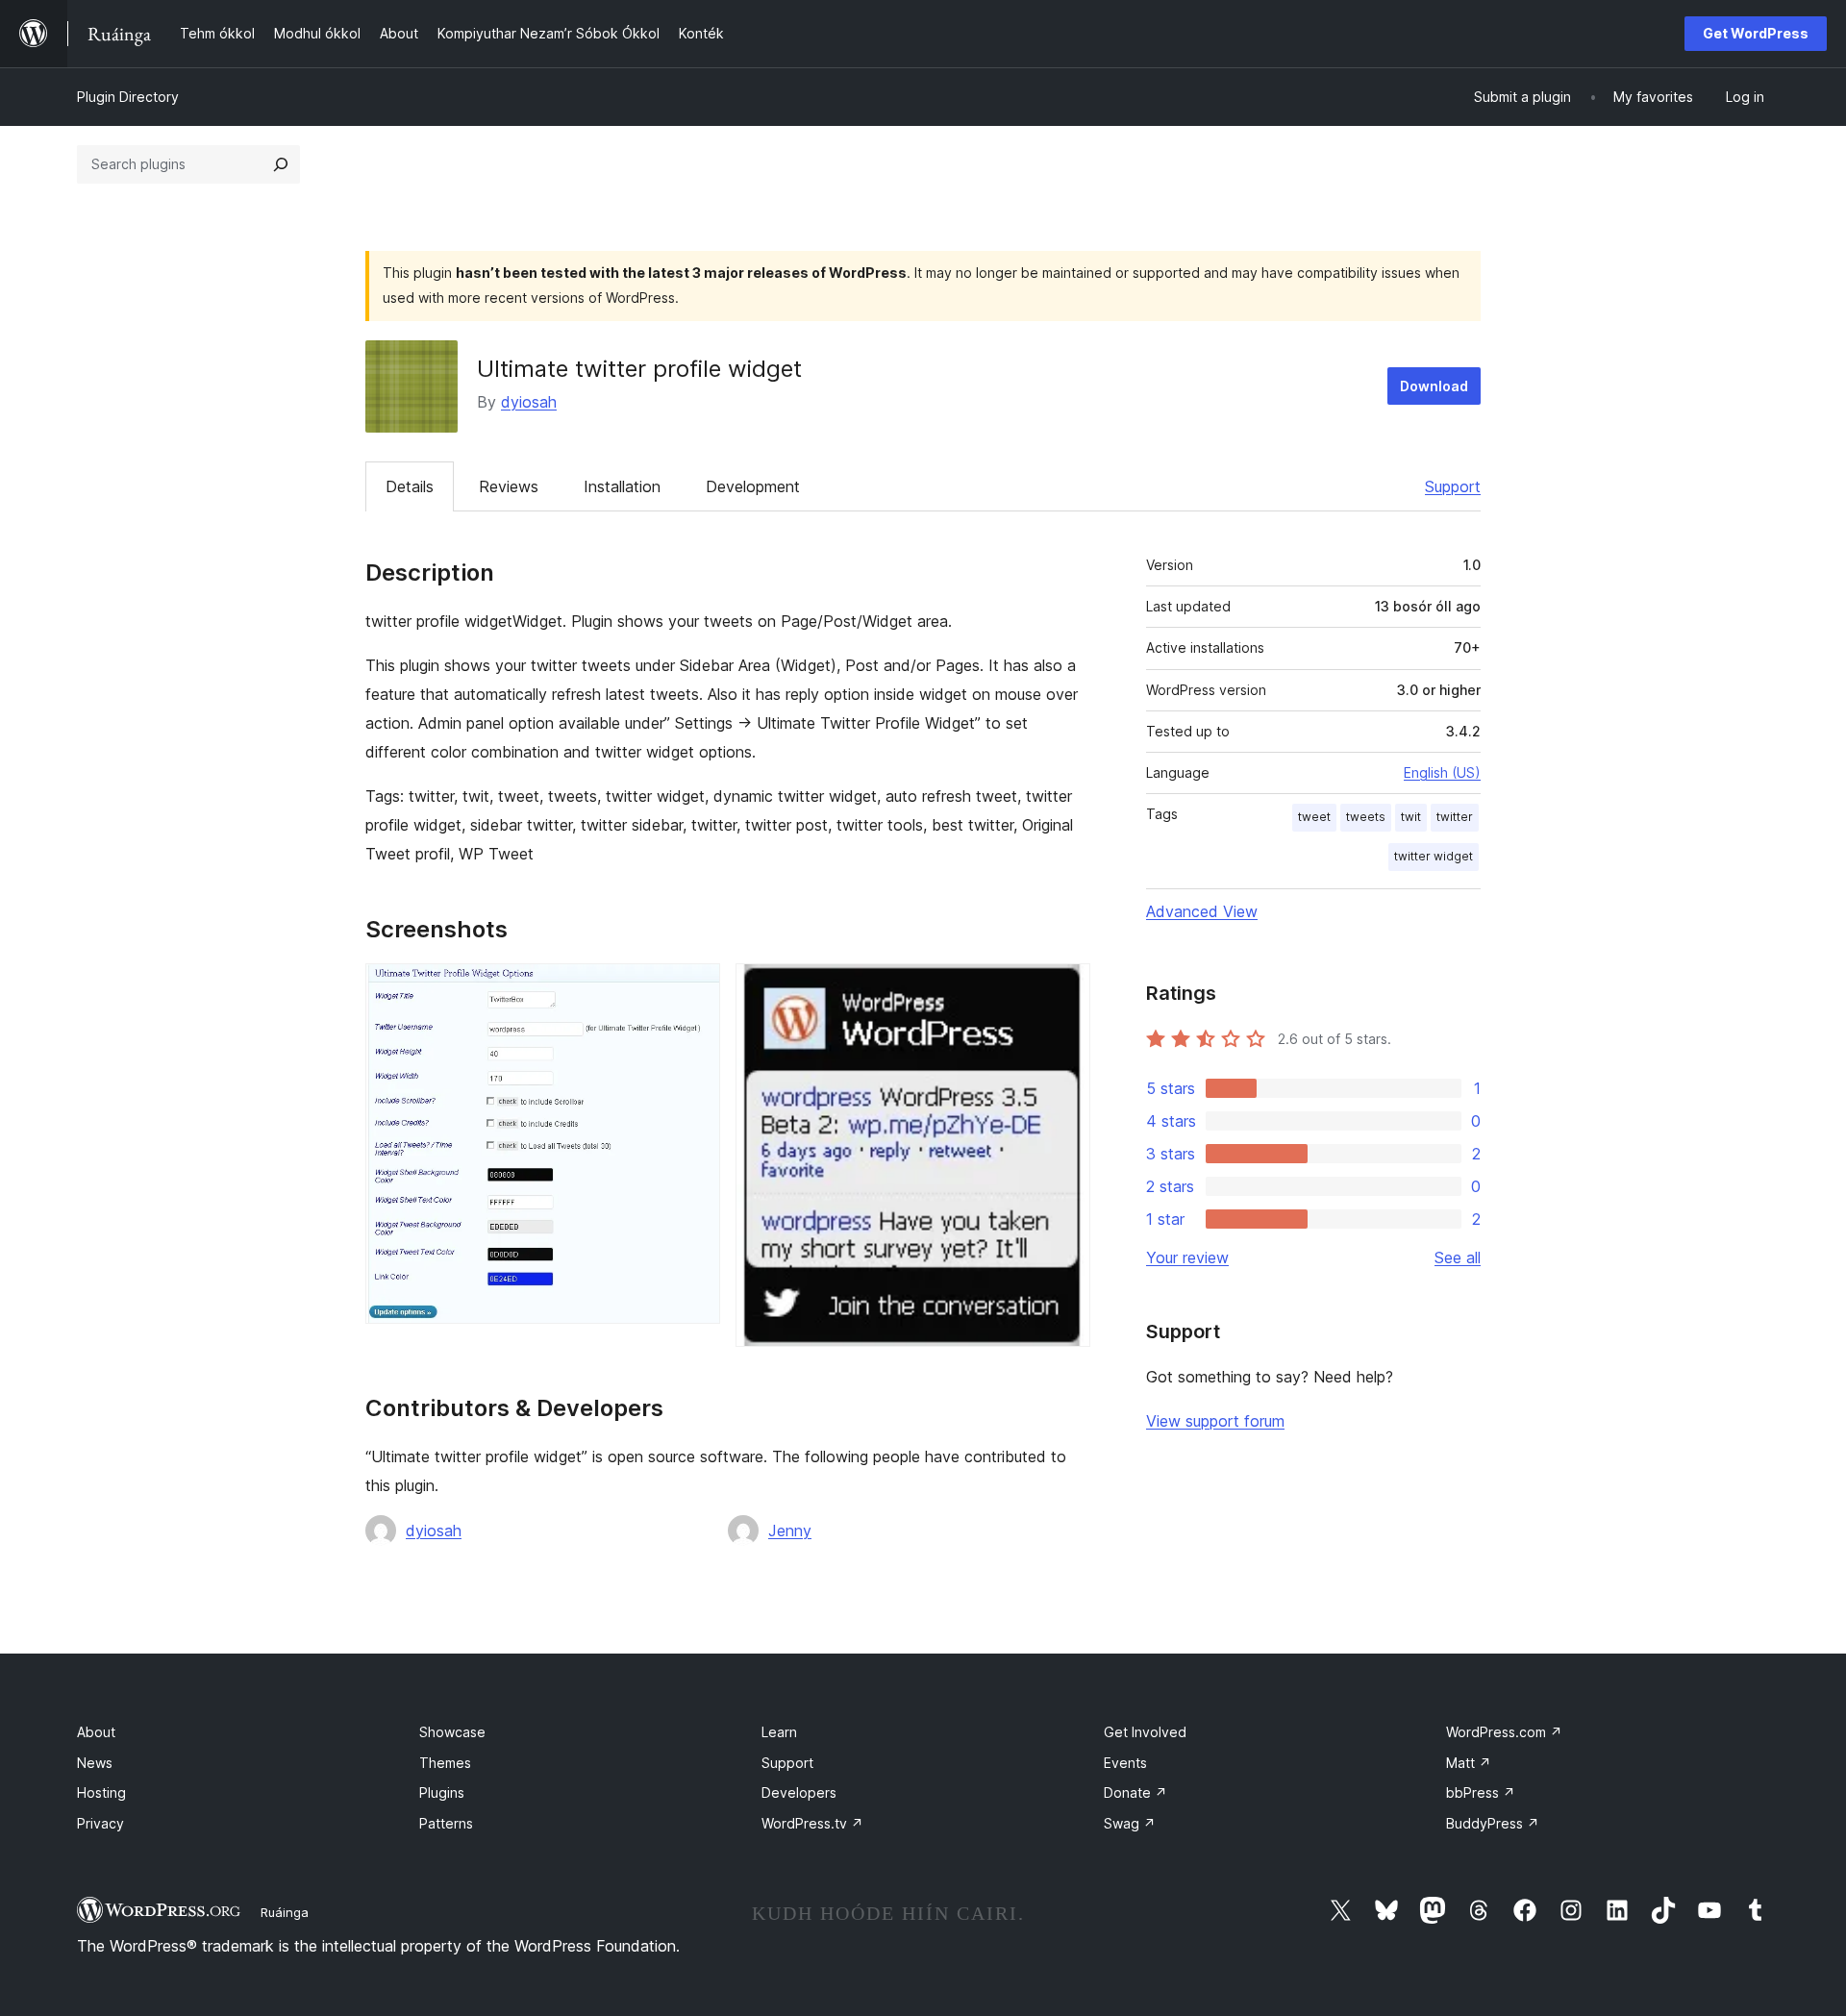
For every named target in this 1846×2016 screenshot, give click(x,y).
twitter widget (1434, 856)
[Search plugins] (281, 164)
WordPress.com (1504, 1732)
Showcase (452, 1732)
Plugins (442, 1792)
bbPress (1481, 1792)
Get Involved (1145, 1732)
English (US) (1442, 772)
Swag (1130, 1823)
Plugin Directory (128, 97)
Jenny (790, 1531)
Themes (445, 1763)
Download (1434, 386)
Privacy (100, 1823)
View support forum (1215, 1421)
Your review (1187, 1257)
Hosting (101, 1792)
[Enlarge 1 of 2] (694, 989)
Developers (799, 1792)
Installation (622, 486)
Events (1125, 1763)
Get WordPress (1756, 33)
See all (1458, 1257)
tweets (1366, 817)
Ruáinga (285, 1912)
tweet (1314, 817)
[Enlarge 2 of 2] (1064, 989)
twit (1411, 817)
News (95, 1763)
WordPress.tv (812, 1823)
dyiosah (529, 402)
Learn (779, 1732)
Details (410, 486)
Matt (1469, 1763)
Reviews (509, 486)
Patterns (446, 1823)
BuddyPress (1493, 1823)
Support (1453, 486)
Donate (1135, 1792)
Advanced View (1202, 911)
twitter (1455, 817)
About (96, 1732)
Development (753, 486)
